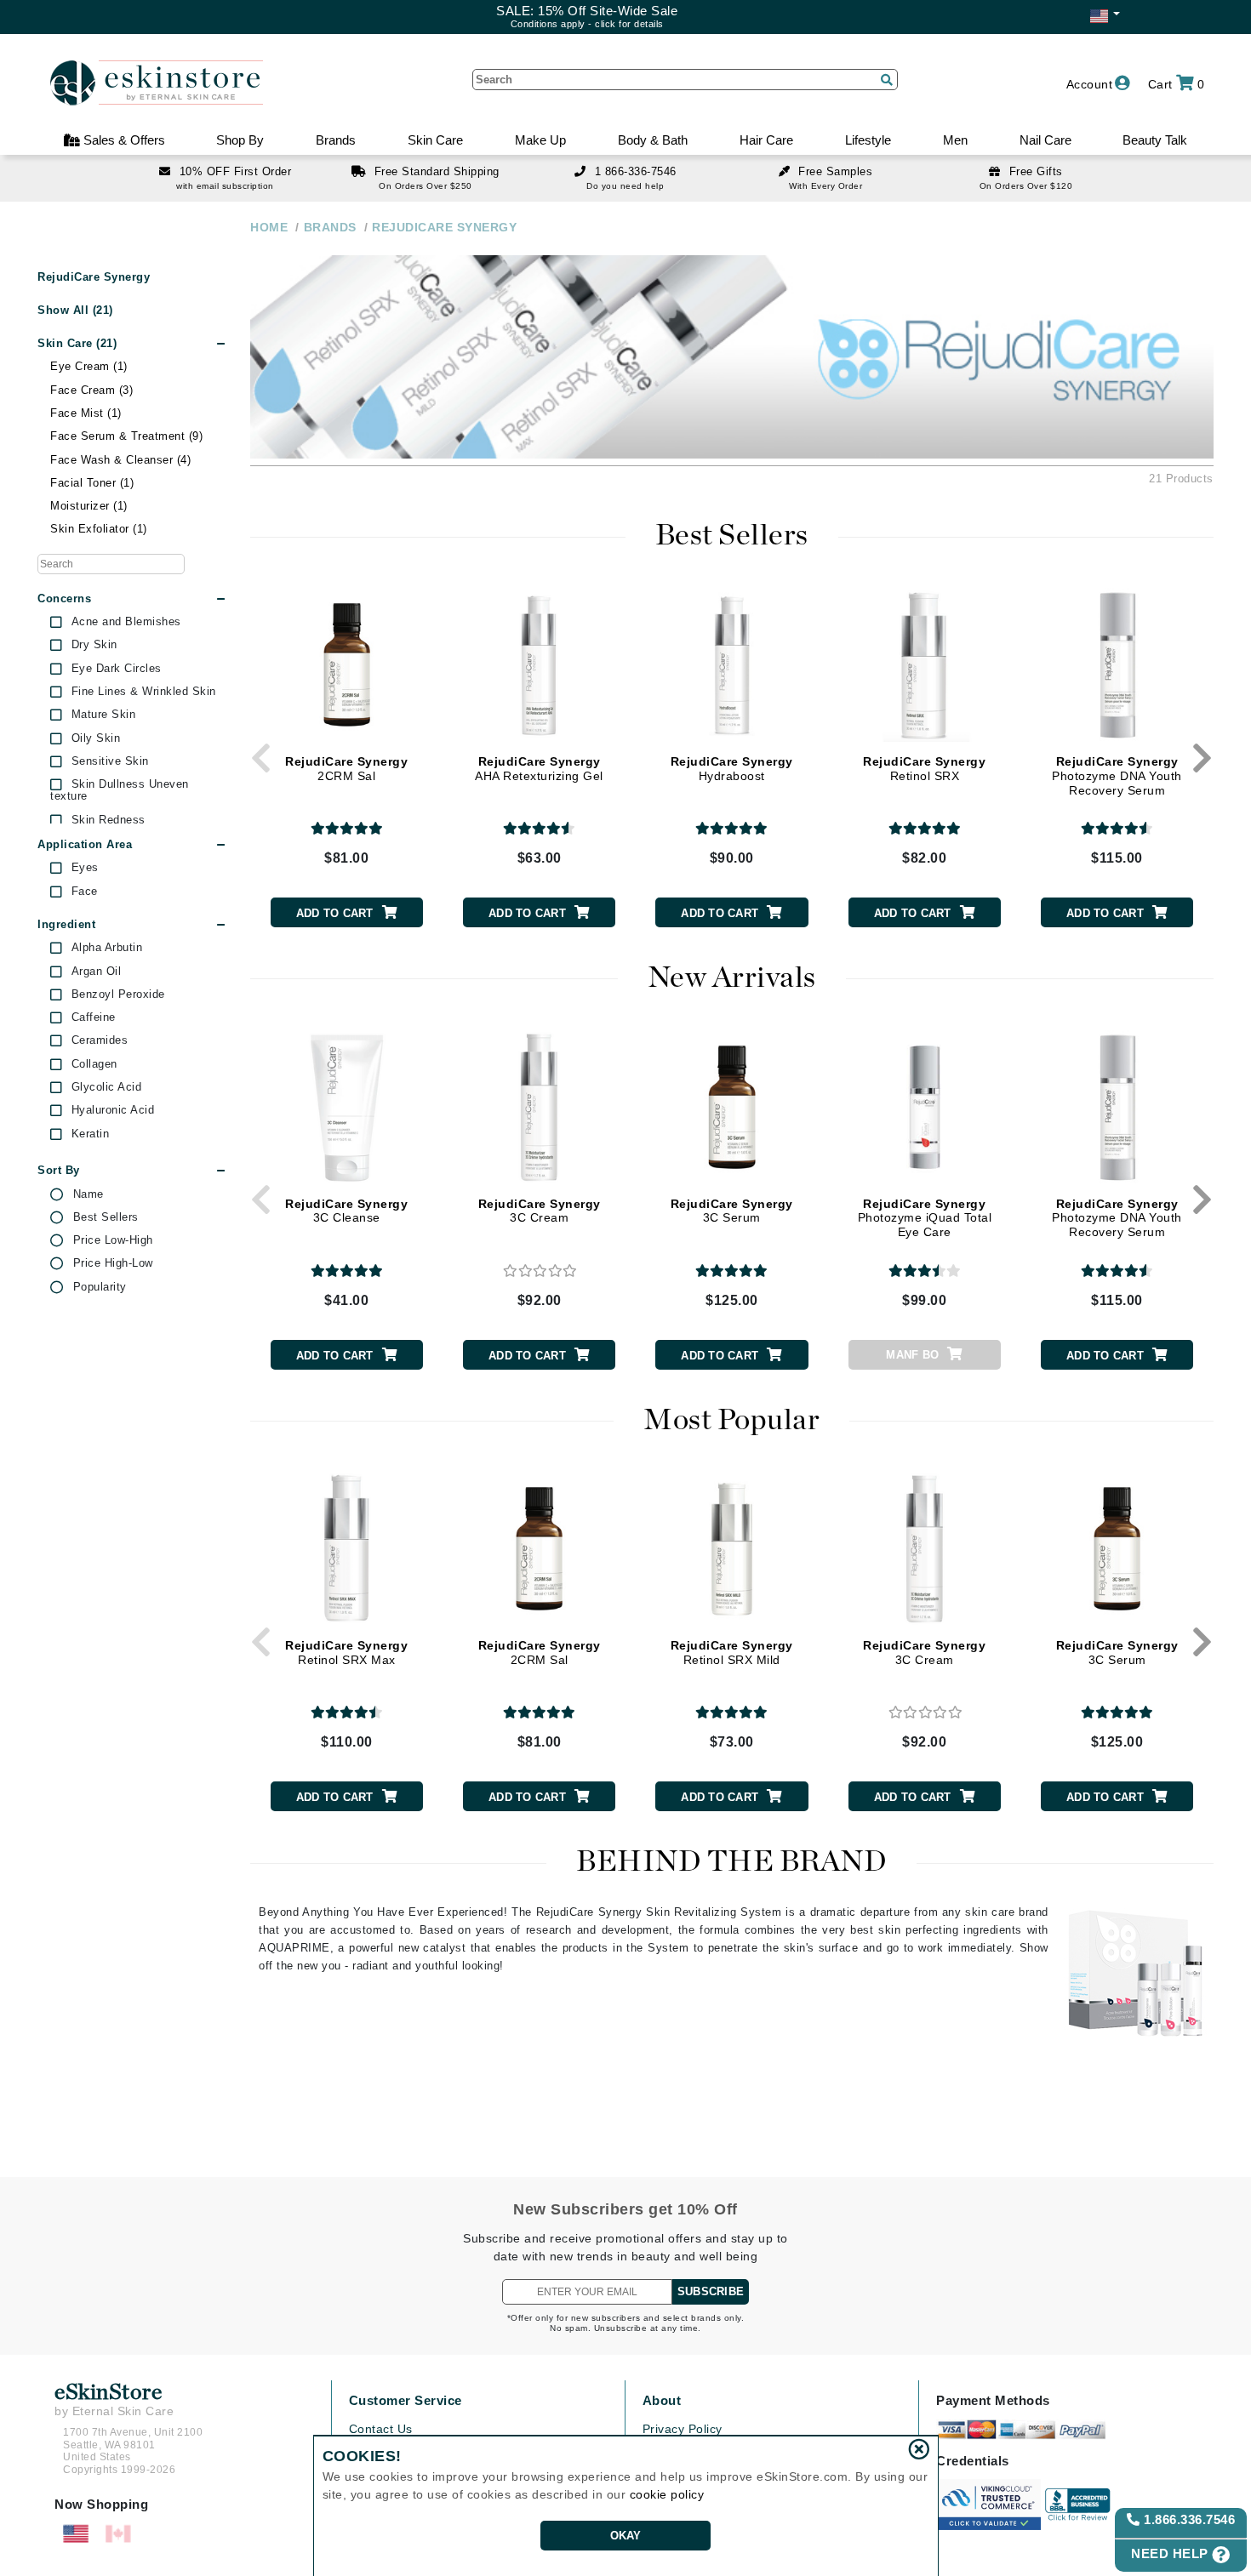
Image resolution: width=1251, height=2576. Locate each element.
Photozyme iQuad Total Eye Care (925, 1218)
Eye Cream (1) (89, 366)
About (662, 2400)
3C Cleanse (346, 1211)
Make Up (540, 140)
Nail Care (1045, 140)
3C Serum (732, 1211)
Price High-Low (113, 1263)
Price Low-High (113, 1240)
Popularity (100, 1287)
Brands (336, 140)
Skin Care (435, 140)
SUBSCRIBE (711, 2291)
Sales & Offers (123, 140)
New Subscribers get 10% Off (625, 2209)
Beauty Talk (1155, 140)
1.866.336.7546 (1188, 2519)
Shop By (240, 140)
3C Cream (540, 1211)
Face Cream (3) (91, 390)
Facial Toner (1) (92, 483)
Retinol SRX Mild (732, 1653)
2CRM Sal (346, 769)
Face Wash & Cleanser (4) (120, 460)
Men (955, 140)
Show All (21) (75, 310)
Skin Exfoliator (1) (99, 529)
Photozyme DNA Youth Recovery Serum (1117, 776)
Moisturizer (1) (89, 506)
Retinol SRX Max (346, 1653)
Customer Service (406, 2400)
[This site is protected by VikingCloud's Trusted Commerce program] (988, 2505)
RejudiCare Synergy (94, 277)
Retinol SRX (924, 769)
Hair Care (766, 140)
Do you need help (625, 186)
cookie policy (667, 2494)
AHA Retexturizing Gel (539, 769)
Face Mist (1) (86, 413)
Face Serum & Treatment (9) (126, 436)
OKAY (626, 2536)
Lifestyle (868, 140)
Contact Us (381, 2429)
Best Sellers (106, 1217)
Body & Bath (653, 140)
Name (89, 1194)
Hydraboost (732, 769)
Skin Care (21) (77, 343)
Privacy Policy (683, 2429)
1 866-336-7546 (636, 171)
